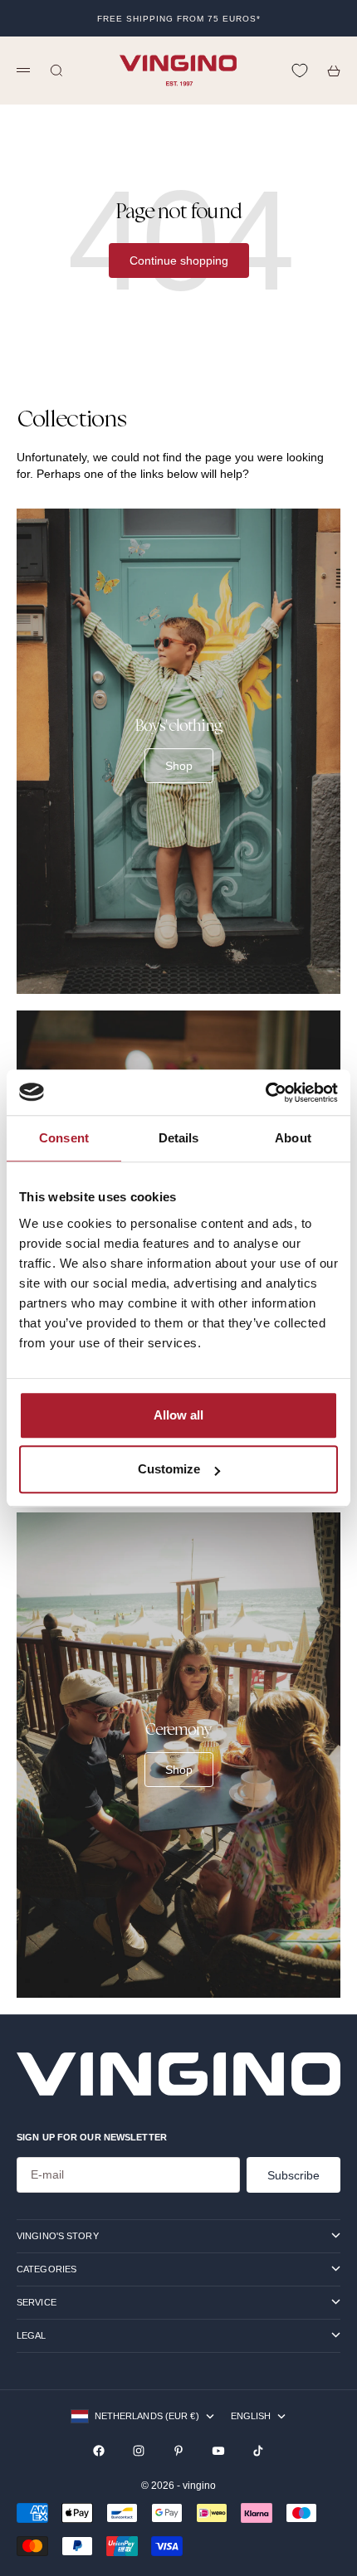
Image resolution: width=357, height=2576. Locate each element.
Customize (169, 1469)
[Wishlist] (300, 71)
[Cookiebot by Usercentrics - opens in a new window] (265, 1093)
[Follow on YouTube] (218, 2451)
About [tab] (293, 1138)
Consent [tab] (64, 1138)
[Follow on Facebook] (99, 2451)
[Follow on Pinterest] (178, 2451)
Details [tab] (179, 1138)
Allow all (178, 1415)
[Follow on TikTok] (258, 2451)
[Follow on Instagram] (139, 2451)
